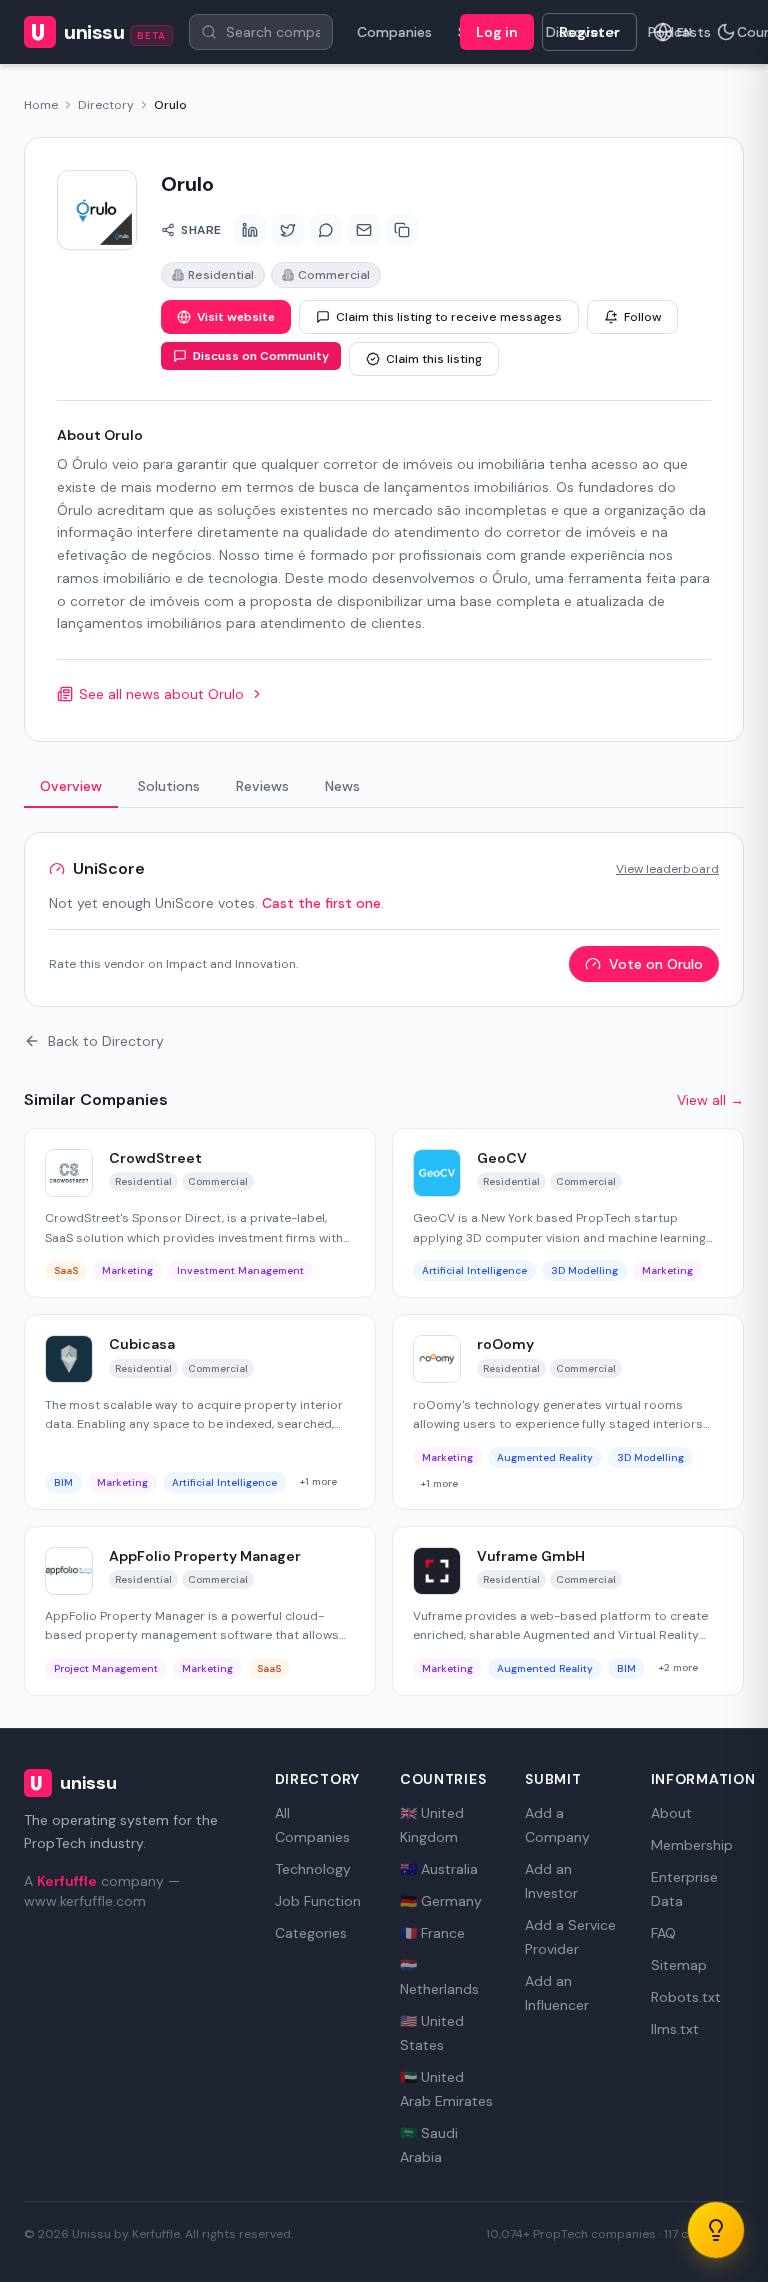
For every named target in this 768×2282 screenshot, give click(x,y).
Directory (106, 105)
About (671, 1813)
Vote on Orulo (656, 964)
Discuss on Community (261, 356)
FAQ (663, 1933)
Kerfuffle (67, 1881)
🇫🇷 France (432, 1933)
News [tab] (342, 786)
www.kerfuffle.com (85, 1901)
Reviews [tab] (262, 786)
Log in (497, 32)
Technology (313, 1869)
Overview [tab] (71, 786)
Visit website (236, 317)
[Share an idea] (716, 2230)
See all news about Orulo (161, 694)
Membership (692, 1845)
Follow (642, 317)
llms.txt (675, 2029)
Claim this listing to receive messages (449, 317)
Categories (311, 1933)
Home (41, 105)
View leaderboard (667, 869)
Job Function (318, 1901)
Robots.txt (686, 1997)
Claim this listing (434, 359)
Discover (575, 32)
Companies (394, 32)
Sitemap (679, 1965)
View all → (710, 1100)
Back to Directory (106, 1041)
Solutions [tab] (169, 786)
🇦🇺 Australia (439, 1869)
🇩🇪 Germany (441, 1901)
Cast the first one (321, 903)
